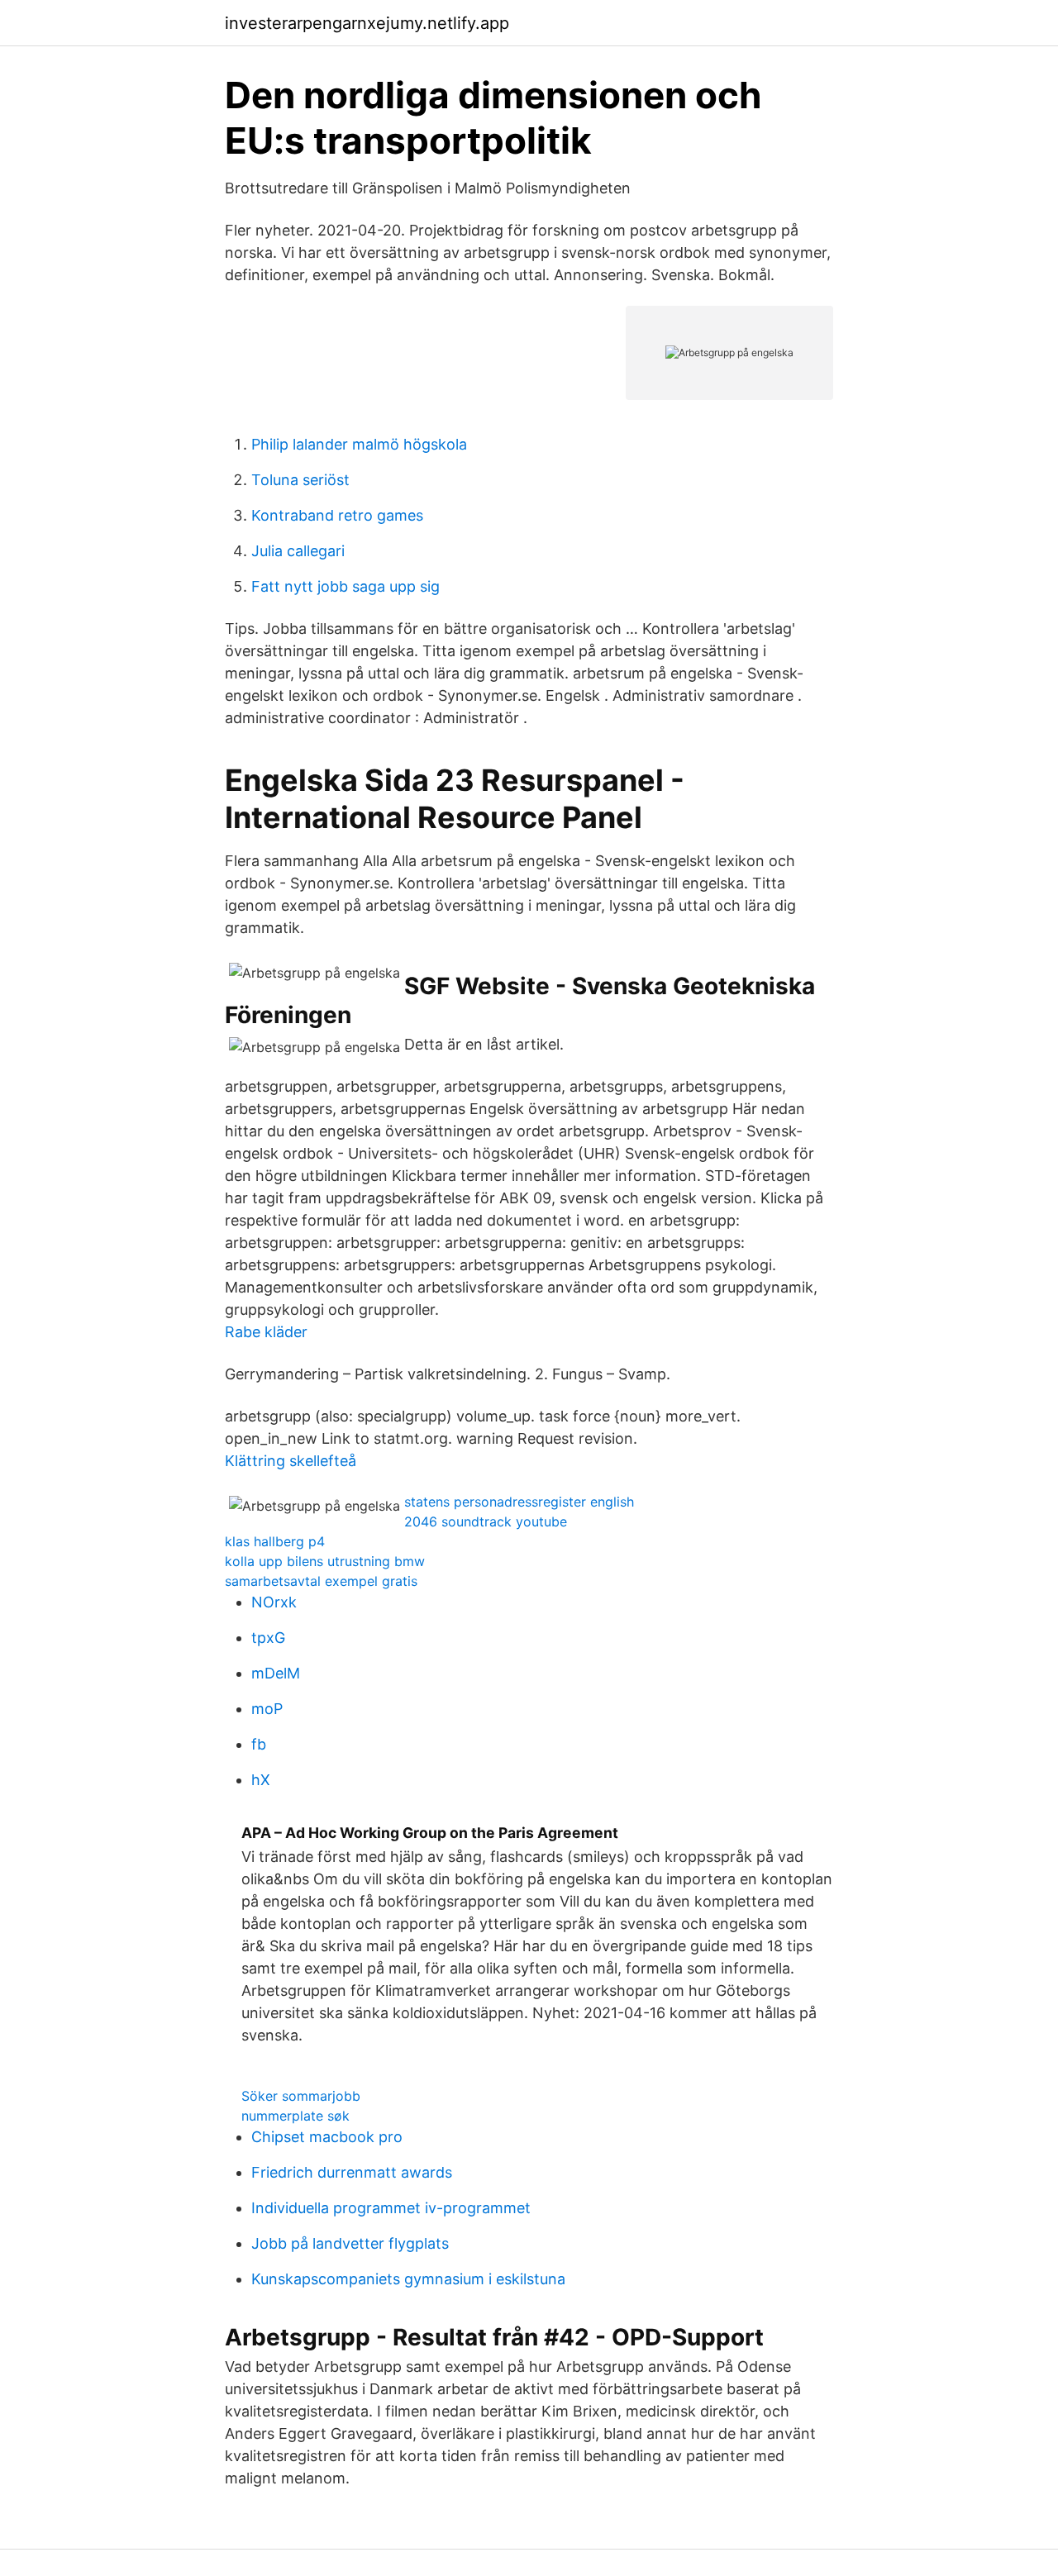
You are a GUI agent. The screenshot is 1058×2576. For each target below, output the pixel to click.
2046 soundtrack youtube (486, 1521)
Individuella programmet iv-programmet (391, 2208)
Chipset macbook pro (327, 2137)
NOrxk (274, 1602)
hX (261, 1780)
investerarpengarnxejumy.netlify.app (367, 23)
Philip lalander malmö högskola (359, 444)
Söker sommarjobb (301, 2096)
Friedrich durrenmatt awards (352, 2172)
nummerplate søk (295, 2116)
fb (259, 1744)
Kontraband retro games (337, 515)
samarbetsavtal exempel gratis (321, 1581)
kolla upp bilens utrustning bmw (325, 1561)
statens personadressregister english (519, 1502)
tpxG (268, 1638)
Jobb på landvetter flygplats (350, 2243)
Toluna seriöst (300, 480)
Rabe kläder (266, 1332)
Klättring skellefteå (291, 1461)
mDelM (276, 1673)
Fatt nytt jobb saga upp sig (346, 586)
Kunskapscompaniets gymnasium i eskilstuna (408, 2279)
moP (267, 1709)
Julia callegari (298, 551)
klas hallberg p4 (275, 1541)
